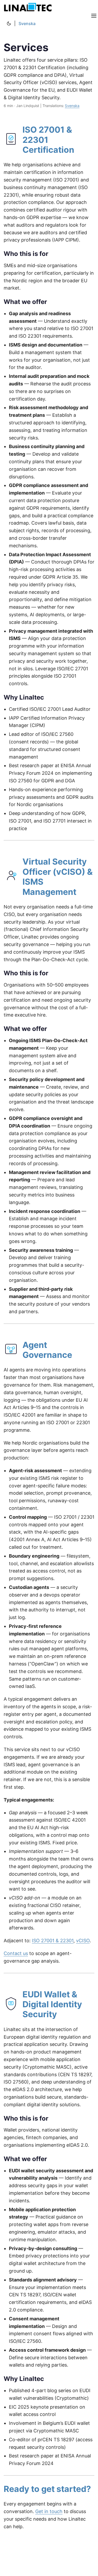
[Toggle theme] (9, 24)
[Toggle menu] (94, 16)
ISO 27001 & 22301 (53, 1941)
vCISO (83, 1941)
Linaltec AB (29, 8)
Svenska (27, 24)
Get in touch (49, 2511)
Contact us (16, 1953)
